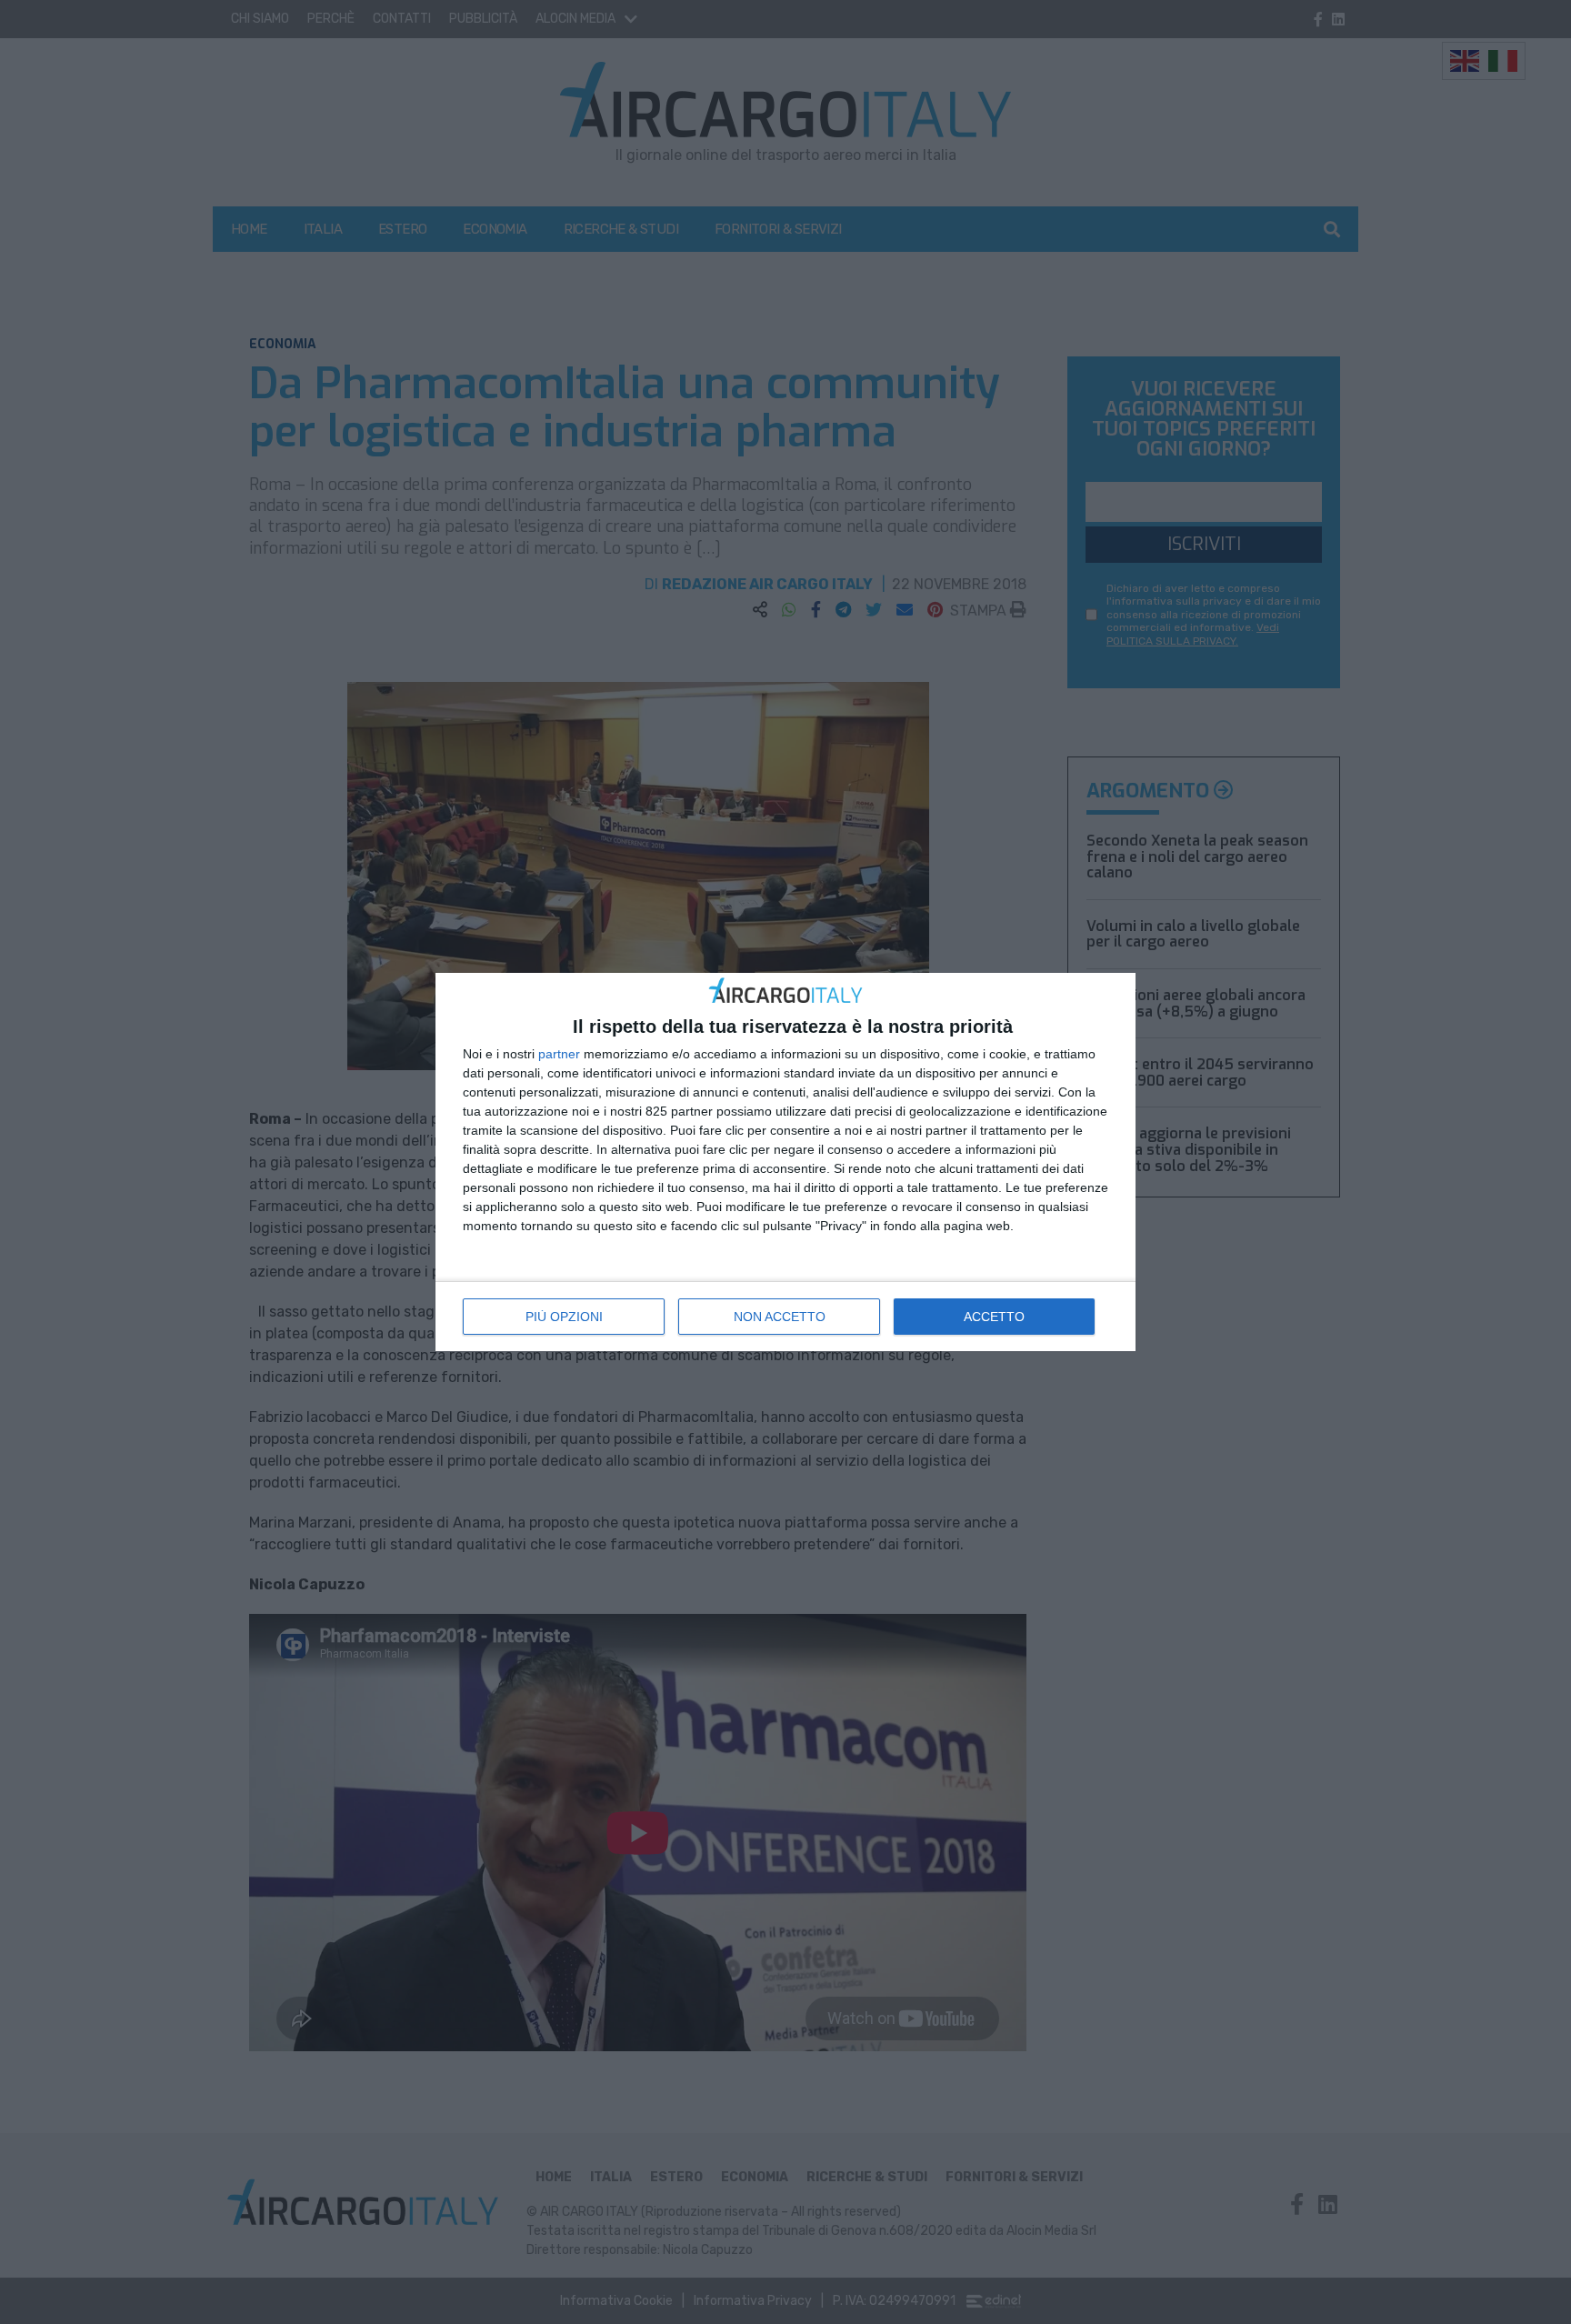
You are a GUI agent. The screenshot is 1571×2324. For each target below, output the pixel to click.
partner (559, 1054)
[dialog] (785, 1162)
